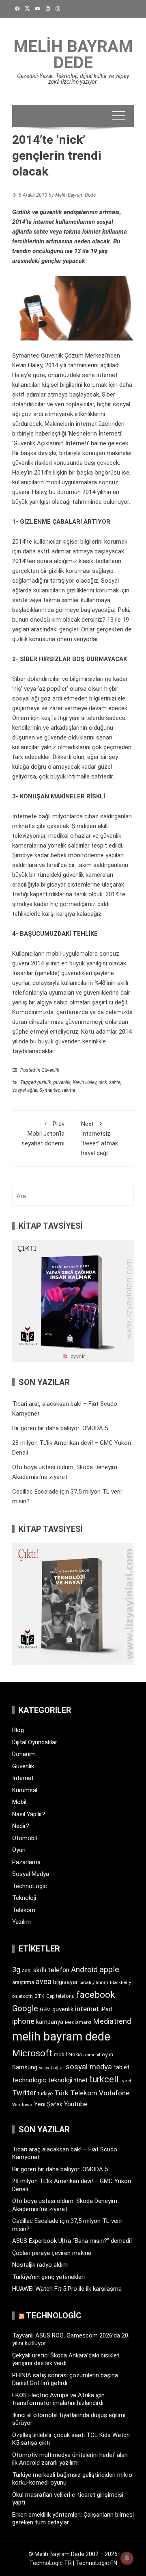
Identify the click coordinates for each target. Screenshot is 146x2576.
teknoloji (60, 2080)
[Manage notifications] (127, 2558)
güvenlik (62, 1082)
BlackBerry (120, 1983)
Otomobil (25, 1838)
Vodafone (114, 2093)
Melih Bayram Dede (73, 55)
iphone (23, 2021)
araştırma (23, 1982)
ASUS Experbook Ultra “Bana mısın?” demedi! (72, 2241)
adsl (27, 1971)
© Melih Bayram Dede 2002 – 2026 (73, 2554)
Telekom (24, 1910)
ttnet (81, 2080)
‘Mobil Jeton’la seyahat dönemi (43, 1134)
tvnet (126, 2081)
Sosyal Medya (31, 1874)
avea (44, 1981)
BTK (40, 1996)
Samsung (25, 2068)
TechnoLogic (30, 1886)
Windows (22, 2105)
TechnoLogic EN (96, 2563)
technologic (29, 2080)
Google (25, 2008)
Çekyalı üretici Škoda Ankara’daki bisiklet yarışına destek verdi (66, 2359)
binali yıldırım (94, 1983)
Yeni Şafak (48, 2104)
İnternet (23, 1778)
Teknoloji (24, 1898)
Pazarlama (26, 1862)
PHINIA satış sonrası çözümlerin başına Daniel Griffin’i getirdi (65, 2379)
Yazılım (21, 1922)
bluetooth (23, 1996)
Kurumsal (25, 1790)
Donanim (24, 1754)
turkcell (104, 2079)
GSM (45, 2009)
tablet (121, 2067)
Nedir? (21, 1826)
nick (103, 1082)
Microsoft (32, 2053)
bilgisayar (65, 1982)
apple (109, 1969)
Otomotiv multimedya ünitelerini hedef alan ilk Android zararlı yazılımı (70, 2459)
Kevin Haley (85, 1082)
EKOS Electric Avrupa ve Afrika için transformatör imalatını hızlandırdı (58, 2399)
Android (84, 1970)
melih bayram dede (61, 2036)
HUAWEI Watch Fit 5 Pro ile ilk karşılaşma (67, 2289)
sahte (115, 1082)
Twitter (24, 2093)
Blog (18, 1730)
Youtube (76, 2104)
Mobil (19, 1802)
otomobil (92, 2055)
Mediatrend (112, 2021)
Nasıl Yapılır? (29, 1814)
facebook (96, 1995)
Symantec (50, 1090)
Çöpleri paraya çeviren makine (52, 2253)
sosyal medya (89, 2067)
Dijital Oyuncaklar (35, 1742)
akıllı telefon (51, 1970)
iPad (106, 2009)
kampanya (50, 2022)
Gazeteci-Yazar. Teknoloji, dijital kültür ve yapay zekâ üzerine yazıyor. (73, 79)
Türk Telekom (76, 2093)
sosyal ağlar (25, 1090)
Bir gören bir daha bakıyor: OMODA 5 (60, 1428)
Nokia (75, 2055)
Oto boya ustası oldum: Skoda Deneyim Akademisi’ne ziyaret (65, 2205)
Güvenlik (50, 1070)
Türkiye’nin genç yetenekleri (48, 2277)
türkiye (45, 2094)
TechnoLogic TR (50, 2563)
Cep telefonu (60, 1996)
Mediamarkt (78, 2022)
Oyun (19, 1850)
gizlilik (44, 1082)
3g (16, 1970)
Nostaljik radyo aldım (40, 2265)
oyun (107, 2055)
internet (87, 2009)
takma (69, 1090)
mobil (60, 2055)
